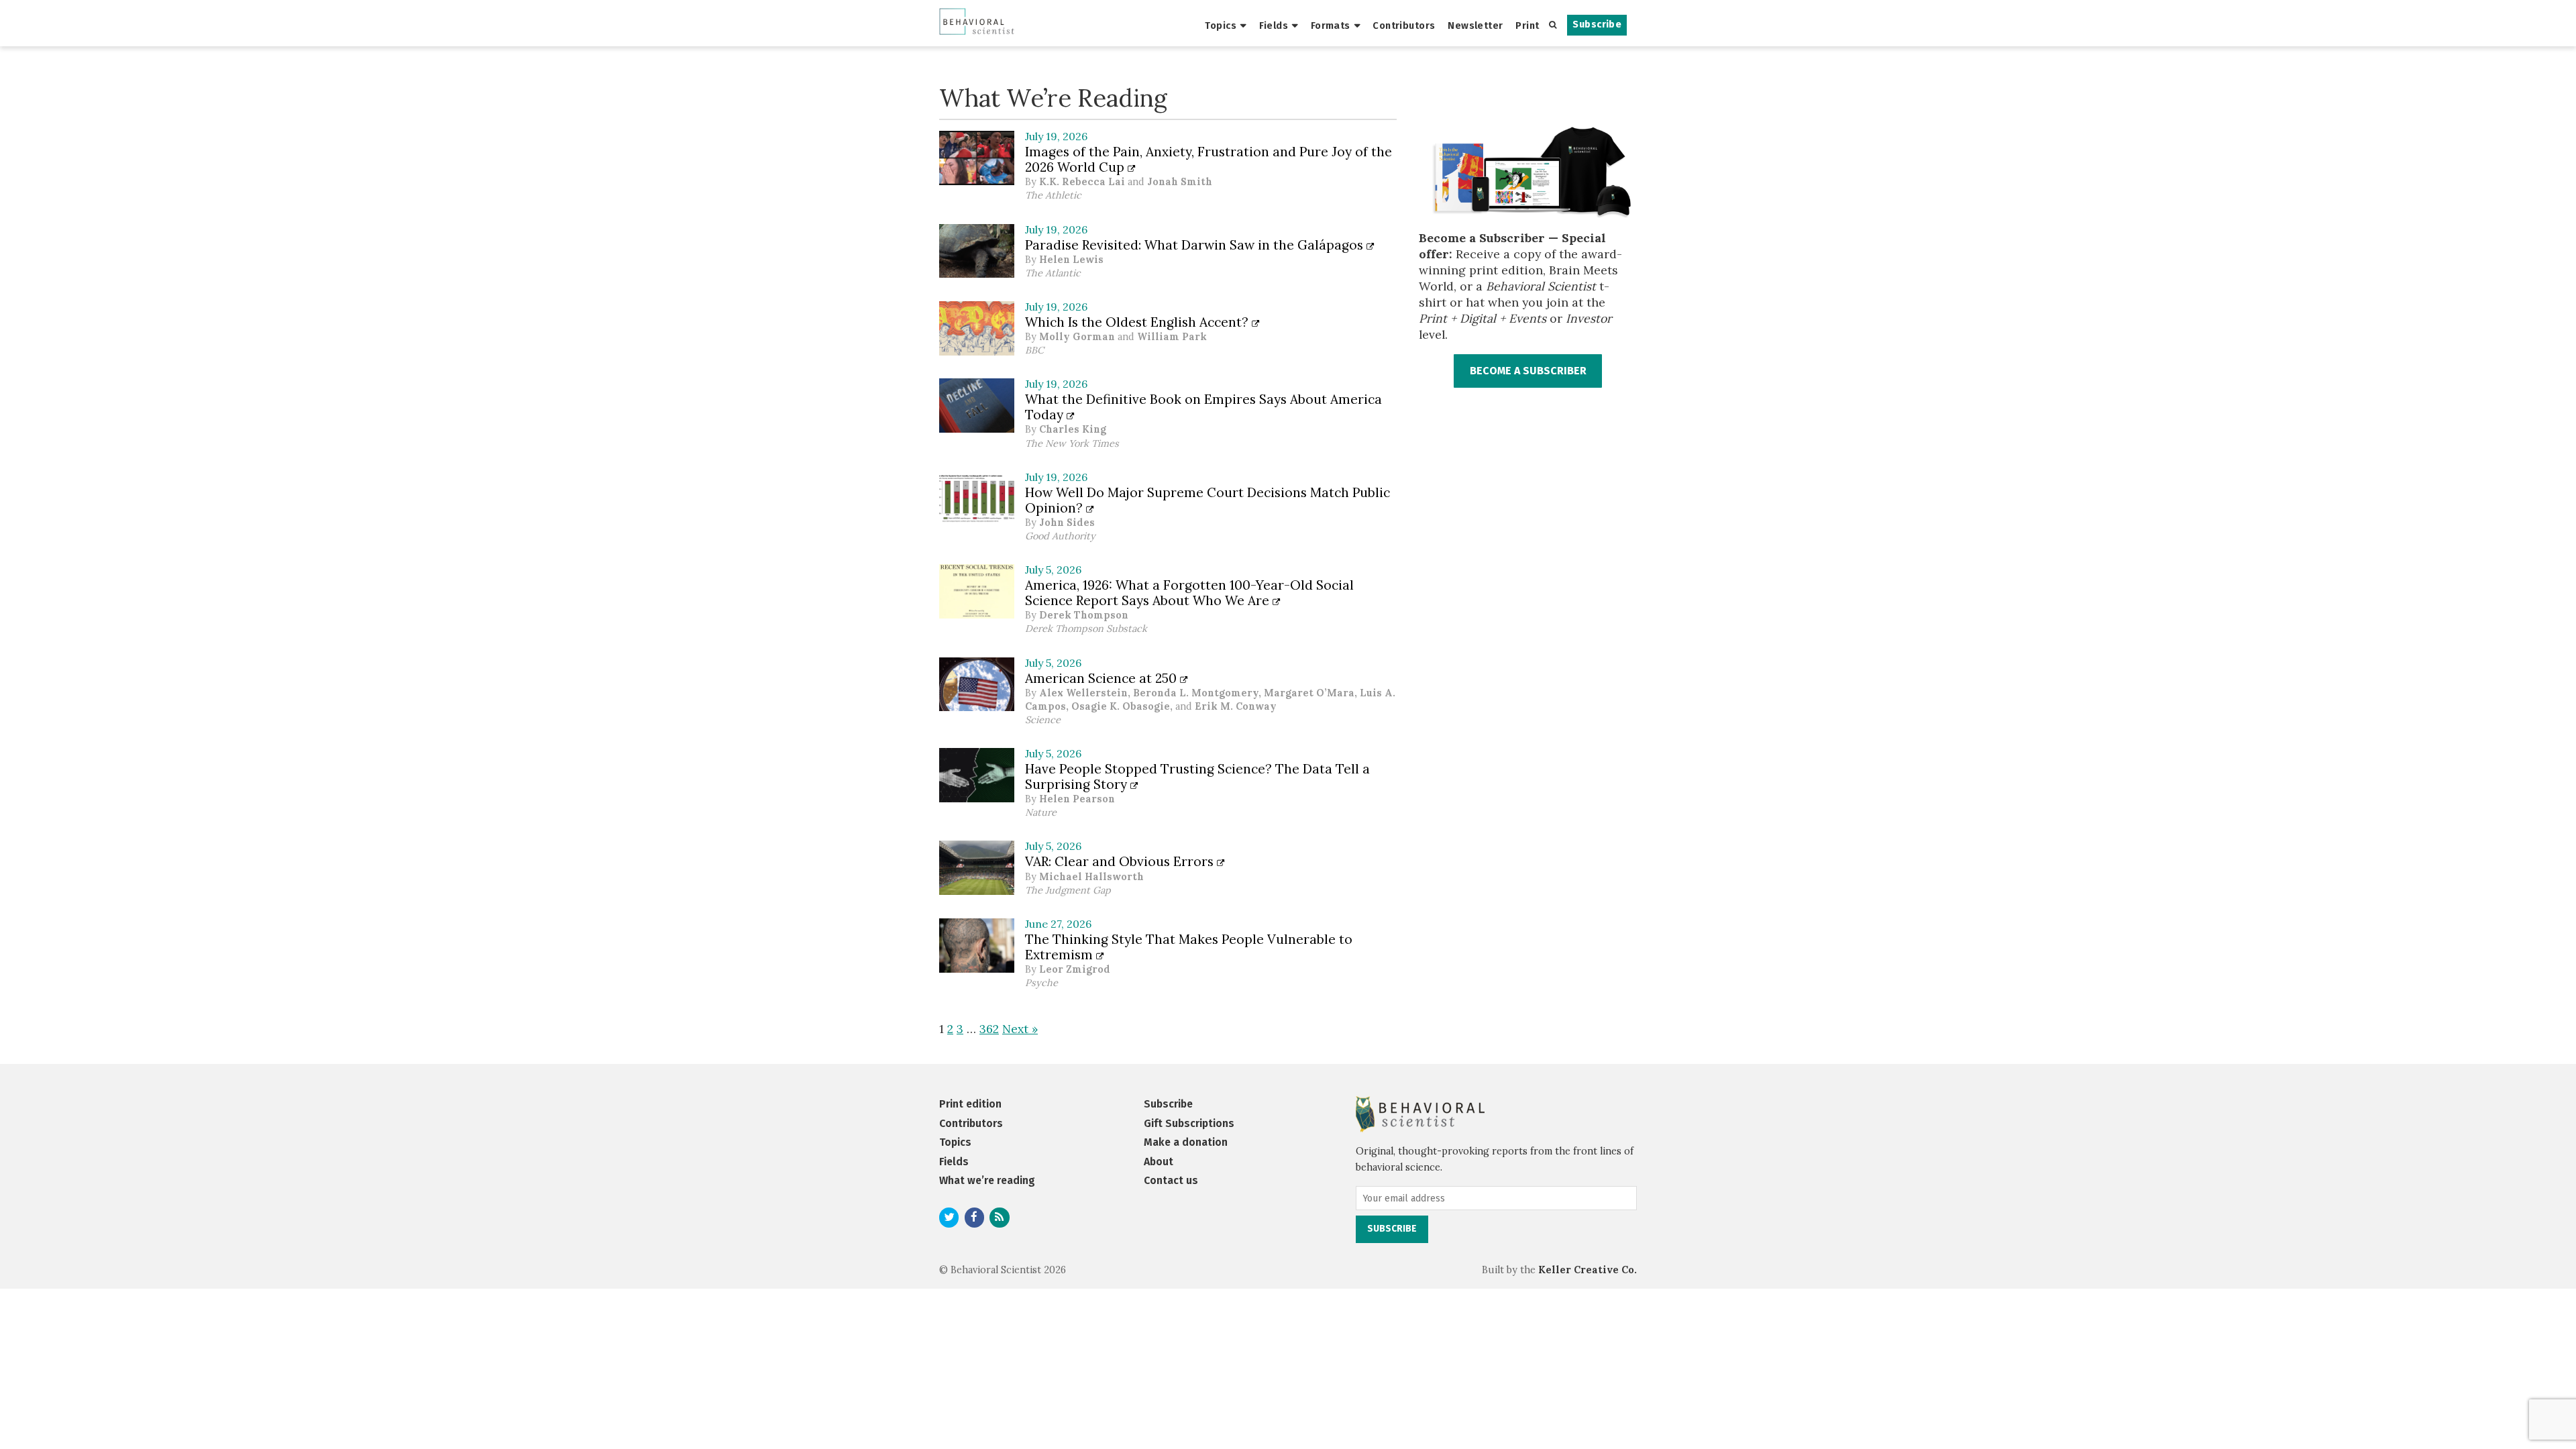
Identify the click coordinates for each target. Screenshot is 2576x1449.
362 (989, 1029)
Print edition (970, 1104)
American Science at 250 (1103, 678)
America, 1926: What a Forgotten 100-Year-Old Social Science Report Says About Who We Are (1189, 593)
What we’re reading (987, 1180)
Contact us (1171, 1180)
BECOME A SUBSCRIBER (1528, 371)
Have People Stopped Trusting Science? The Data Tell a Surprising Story (1197, 776)
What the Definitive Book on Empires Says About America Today (1203, 407)
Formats (1331, 25)
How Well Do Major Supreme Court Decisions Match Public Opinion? (1207, 500)
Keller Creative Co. (1588, 1270)
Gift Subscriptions (1189, 1123)
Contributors (1404, 25)
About (1159, 1162)
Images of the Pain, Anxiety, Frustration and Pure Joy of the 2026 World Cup (1209, 159)
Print (1527, 25)
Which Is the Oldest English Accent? (1138, 322)
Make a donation (1186, 1142)
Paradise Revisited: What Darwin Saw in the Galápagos (1196, 245)
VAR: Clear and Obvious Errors (1121, 861)
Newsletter (1475, 25)
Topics (1221, 25)
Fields (1274, 25)
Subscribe (1597, 24)
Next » (1020, 1029)
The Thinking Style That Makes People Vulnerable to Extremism (1189, 947)
